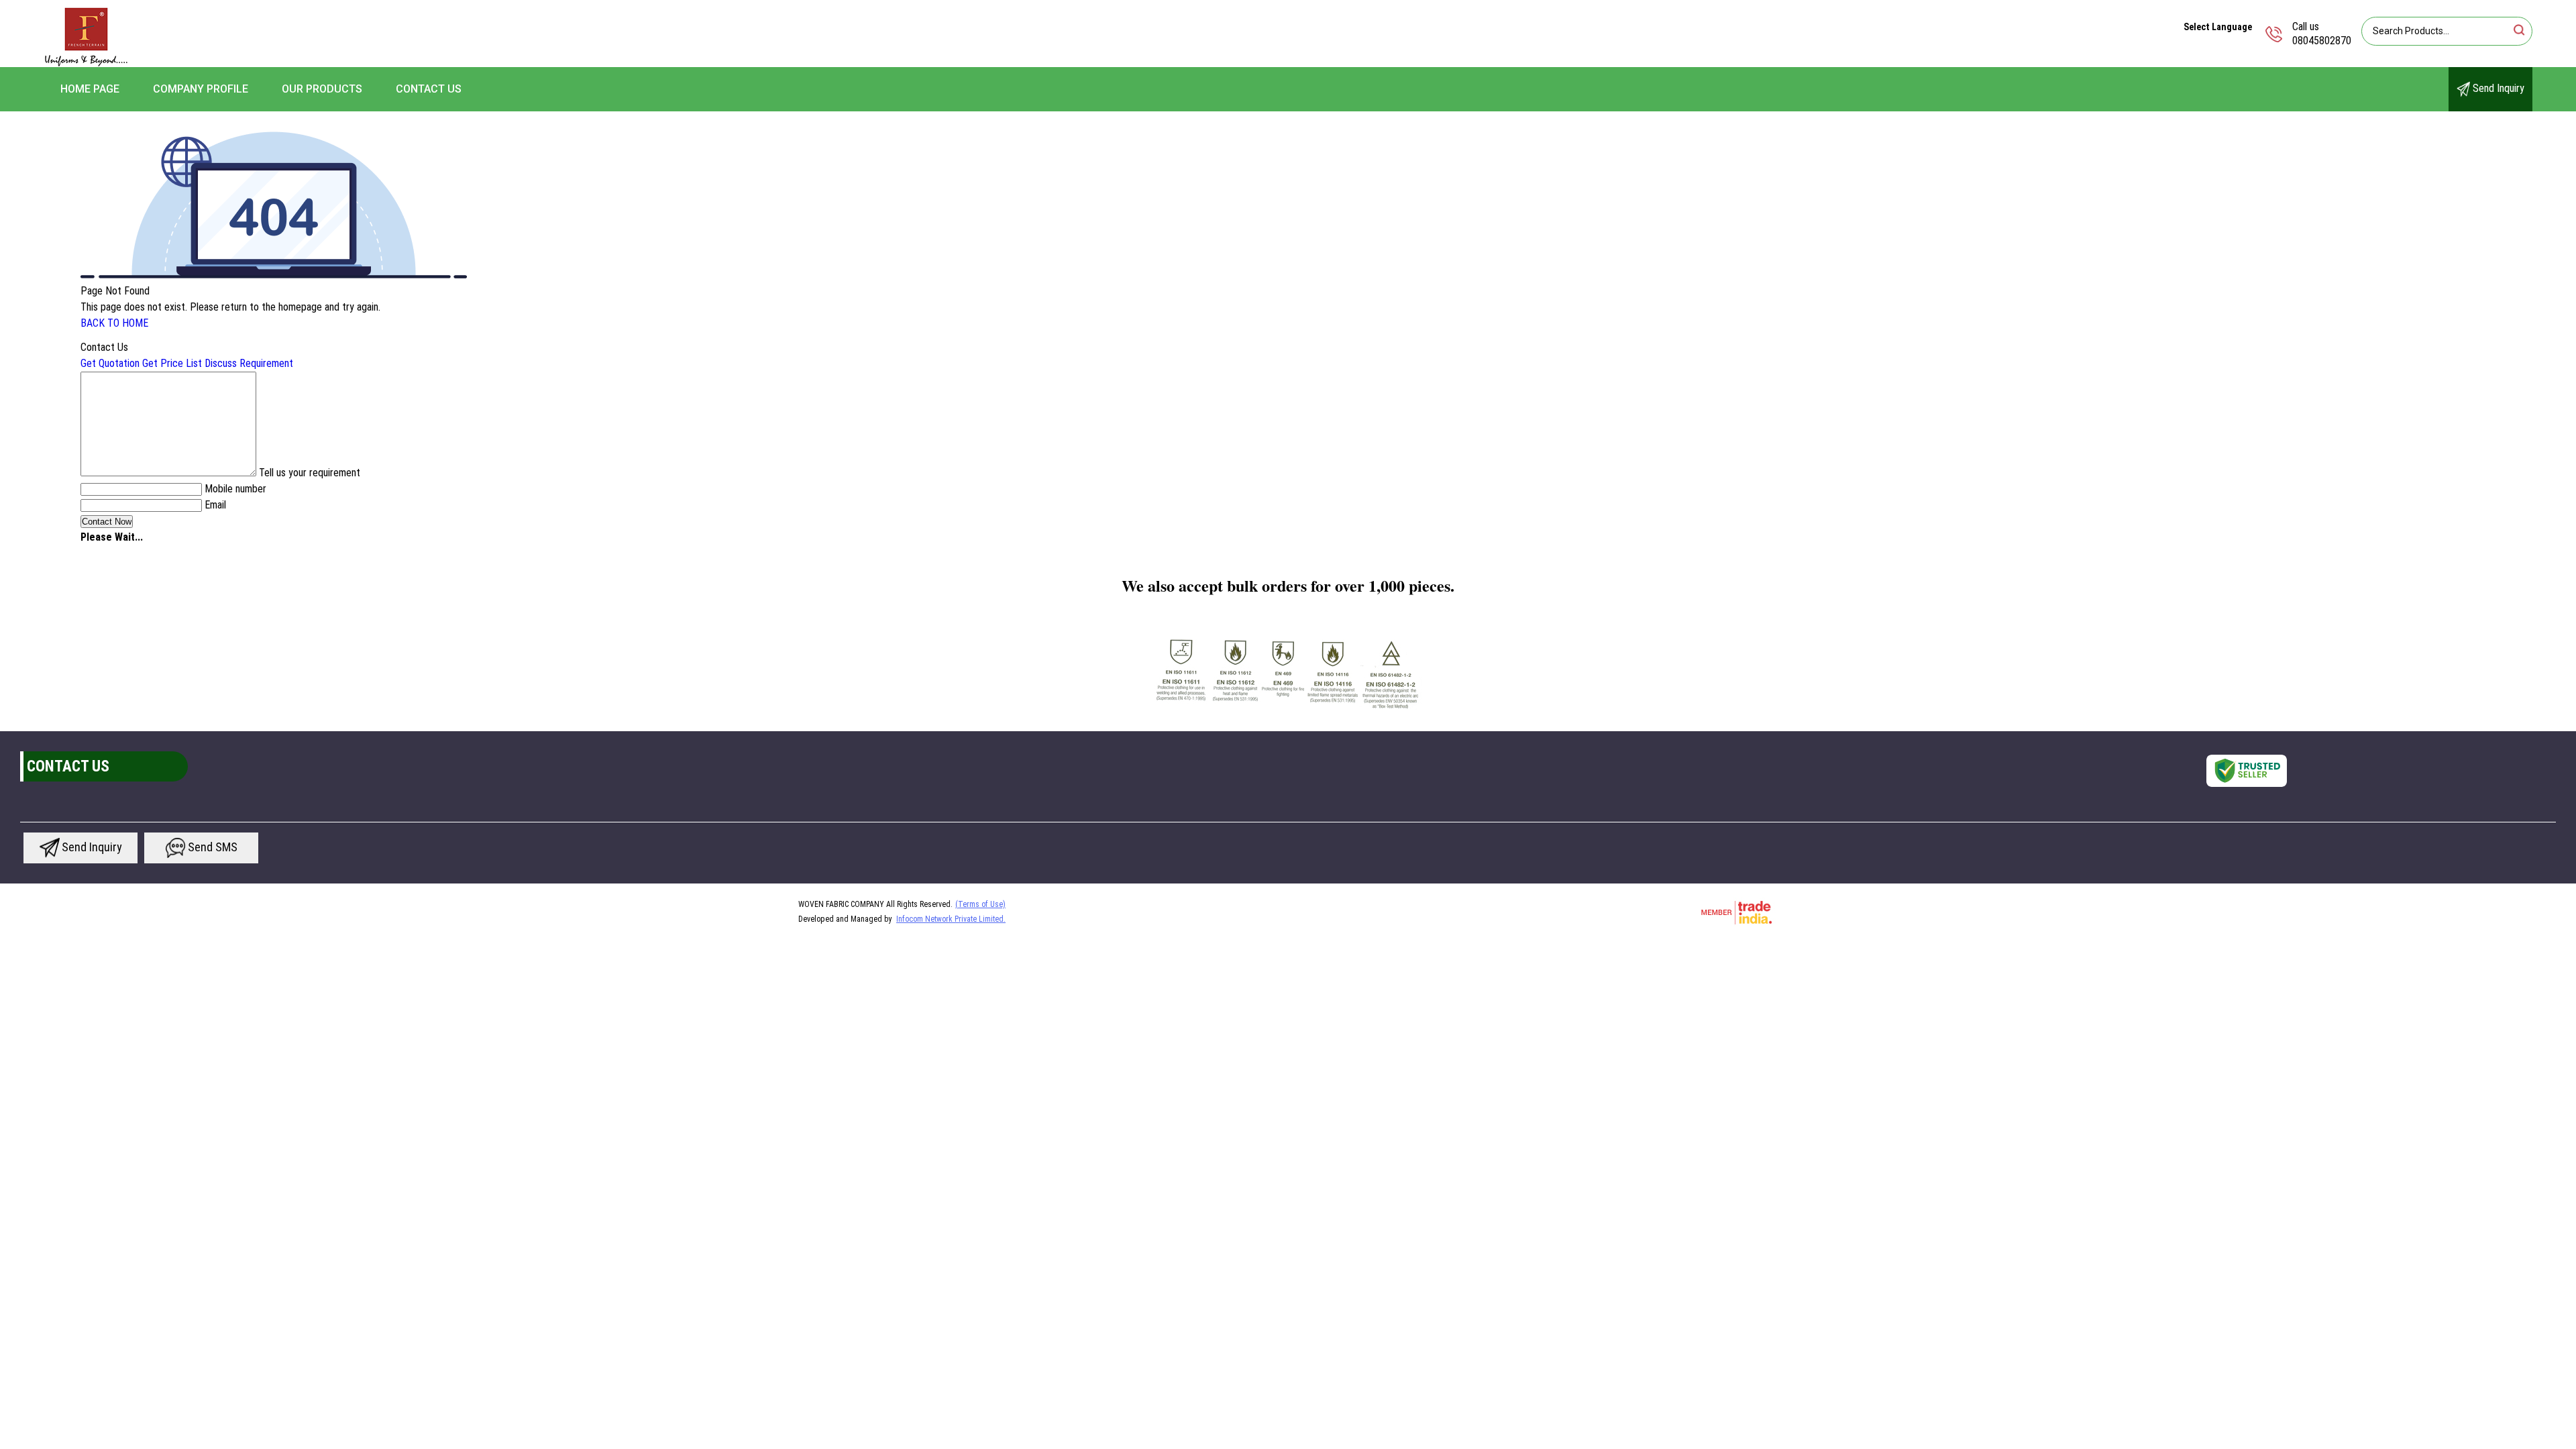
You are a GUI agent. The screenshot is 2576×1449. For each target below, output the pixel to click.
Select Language (2218, 27)
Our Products (322, 89)
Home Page (90, 89)
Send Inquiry (2497, 88)
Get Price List (172, 363)
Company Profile (201, 89)
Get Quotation (110, 363)
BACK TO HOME (114, 323)
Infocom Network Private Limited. (951, 919)
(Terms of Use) (980, 904)
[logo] (86, 63)
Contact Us (429, 89)
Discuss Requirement (249, 363)
